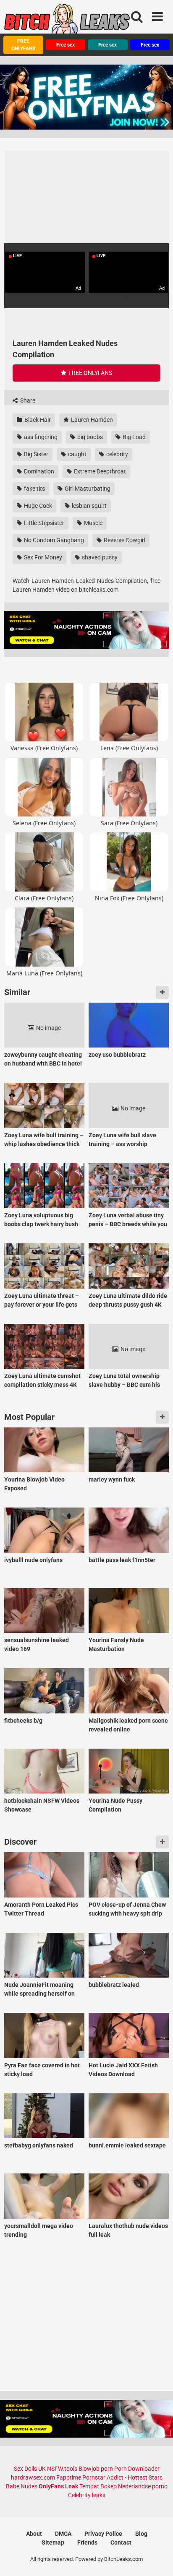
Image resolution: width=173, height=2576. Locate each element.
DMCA (63, 2534)
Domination (38, 471)
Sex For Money (42, 557)
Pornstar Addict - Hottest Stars (122, 2477)
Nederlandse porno (143, 2486)
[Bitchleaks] (67, 22)
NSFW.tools (62, 2469)
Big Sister (35, 454)
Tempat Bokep (98, 2486)
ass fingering (40, 437)
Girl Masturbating (87, 489)
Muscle (93, 523)
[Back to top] (157, 2559)
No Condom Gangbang (53, 540)
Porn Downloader (137, 2469)
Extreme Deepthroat (99, 471)
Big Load (134, 437)
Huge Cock (37, 506)
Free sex (66, 45)
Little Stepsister (43, 523)
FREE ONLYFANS (23, 45)
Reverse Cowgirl (124, 540)
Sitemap (53, 2542)
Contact (121, 2542)
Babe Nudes (22, 2486)
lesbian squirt (89, 506)
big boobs (89, 437)
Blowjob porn (96, 2469)
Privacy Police (103, 2534)
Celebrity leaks (87, 2495)
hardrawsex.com (33, 2477)
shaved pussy (99, 557)
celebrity (117, 454)
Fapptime (69, 2477)
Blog (141, 2534)
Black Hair (37, 420)
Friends (87, 2542)
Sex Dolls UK (30, 2469)
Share (27, 400)
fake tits (34, 489)
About (34, 2534)
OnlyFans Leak (58, 2486)
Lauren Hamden (91, 420)
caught (77, 454)
